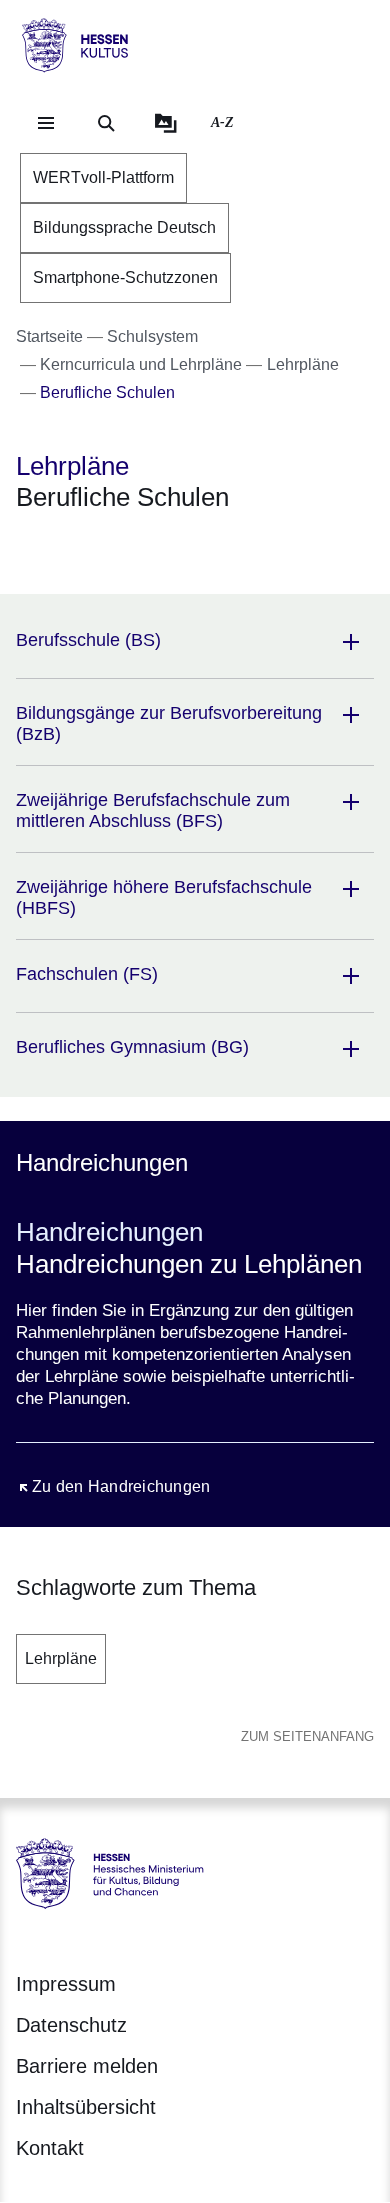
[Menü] (46, 123)
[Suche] (106, 123)
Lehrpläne (61, 1658)
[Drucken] (187, 549)
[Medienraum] (166, 123)
